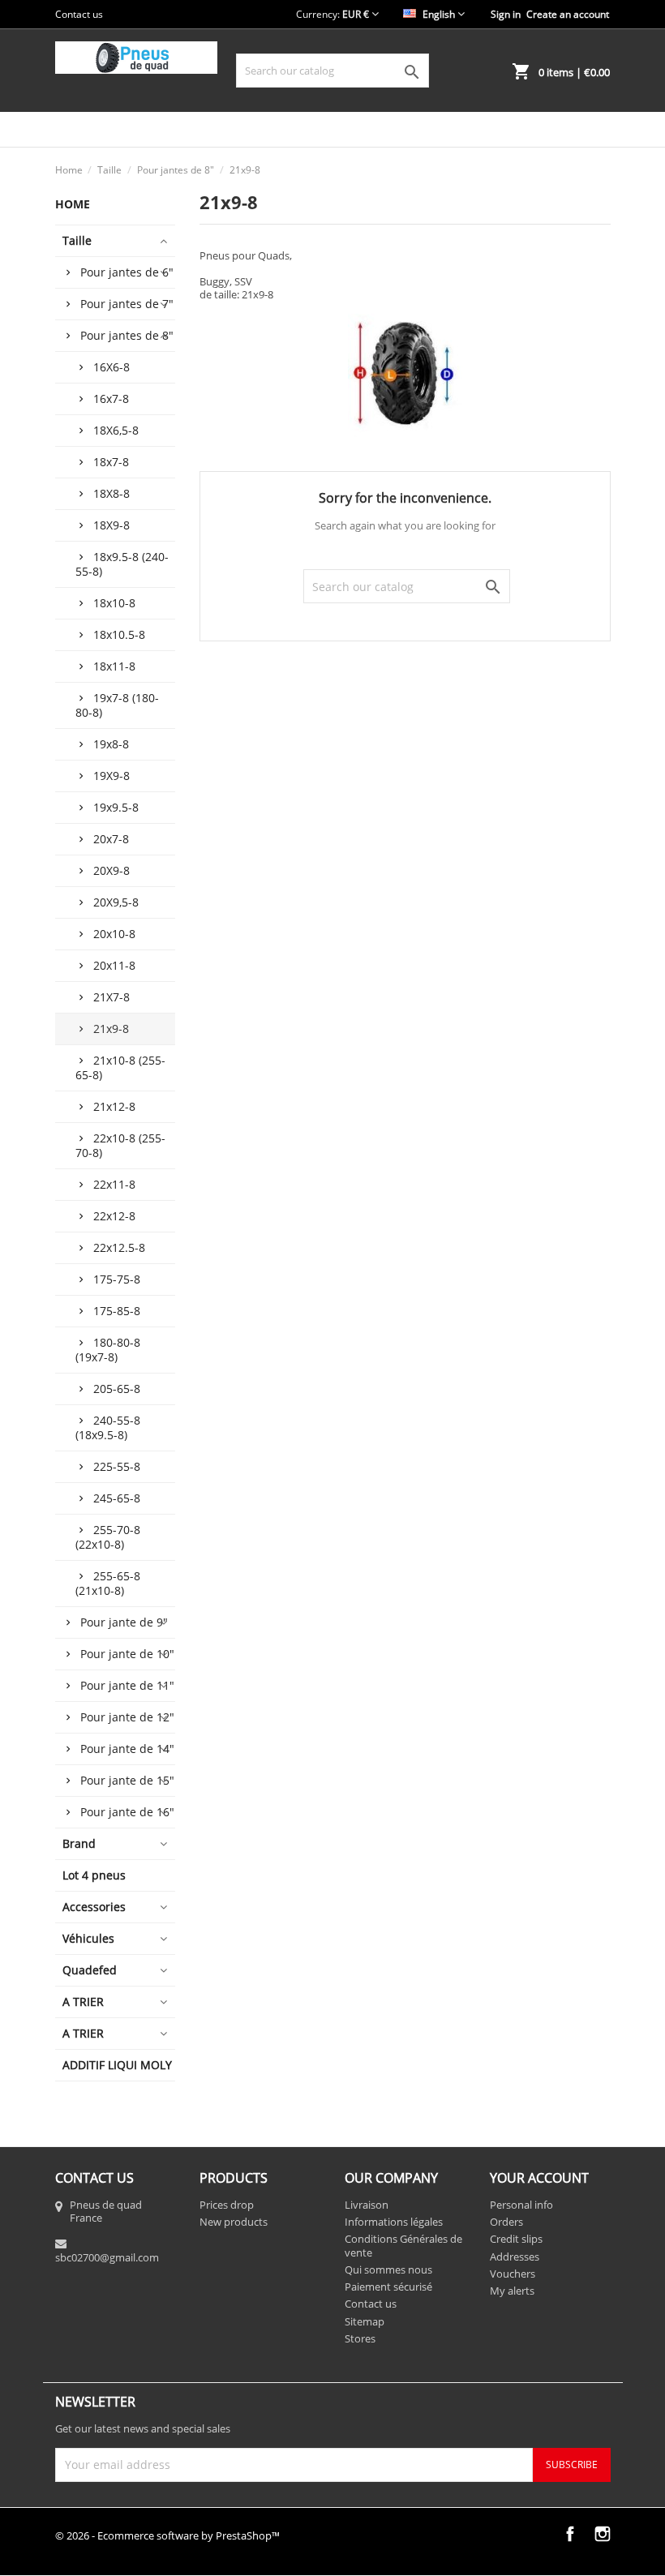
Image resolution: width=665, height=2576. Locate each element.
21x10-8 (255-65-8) (120, 1067)
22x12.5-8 (119, 1247)
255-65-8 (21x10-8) (108, 1583)
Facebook (570, 2534)
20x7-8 (111, 839)
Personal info (521, 2205)
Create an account (568, 14)
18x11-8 (114, 666)
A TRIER (83, 2002)
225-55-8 (117, 1466)
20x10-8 (114, 934)
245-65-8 (117, 1498)
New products (234, 2222)
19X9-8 (112, 776)
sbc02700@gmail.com (107, 2257)
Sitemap (365, 2321)
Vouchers (513, 2274)
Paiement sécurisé (388, 2287)
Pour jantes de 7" (127, 304)
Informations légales (394, 2222)
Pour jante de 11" (127, 1685)
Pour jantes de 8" (127, 335)
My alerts (512, 2291)
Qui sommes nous (388, 2270)
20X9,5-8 (116, 902)
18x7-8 (111, 462)
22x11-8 (114, 1184)
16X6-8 (112, 367)
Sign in (506, 14)
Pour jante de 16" (127, 1812)
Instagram (603, 2534)
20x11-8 (114, 965)
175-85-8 (117, 1311)
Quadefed (90, 1970)
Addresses (515, 2257)
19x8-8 (111, 744)
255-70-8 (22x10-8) (108, 1537)
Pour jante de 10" (127, 1654)
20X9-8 (112, 870)
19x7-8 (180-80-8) (117, 705)
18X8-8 (112, 493)
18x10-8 (114, 603)
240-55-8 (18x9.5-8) (108, 1427)
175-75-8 (117, 1279)
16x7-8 (111, 399)
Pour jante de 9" (124, 1622)
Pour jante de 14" (127, 1749)
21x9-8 (111, 1029)
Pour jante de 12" (127, 1717)
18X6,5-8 (116, 430)
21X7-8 (112, 997)
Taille (77, 240)
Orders (506, 2222)
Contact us (79, 14)
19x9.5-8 (116, 807)
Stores (360, 2338)
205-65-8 (117, 1389)
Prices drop (227, 2205)
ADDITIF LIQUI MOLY (117, 2065)
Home (73, 204)
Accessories (94, 1907)
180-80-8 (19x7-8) (108, 1350)
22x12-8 (114, 1216)
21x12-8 (114, 1106)
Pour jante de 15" (127, 1780)
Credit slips (516, 2239)
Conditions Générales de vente (403, 2245)
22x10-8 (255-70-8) (120, 1145)
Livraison (367, 2205)
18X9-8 (112, 525)
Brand (79, 1843)
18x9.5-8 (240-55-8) (122, 564)
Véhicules (88, 1938)
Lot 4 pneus (94, 1875)
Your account (539, 2178)
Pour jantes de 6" (127, 272)
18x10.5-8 (119, 634)
